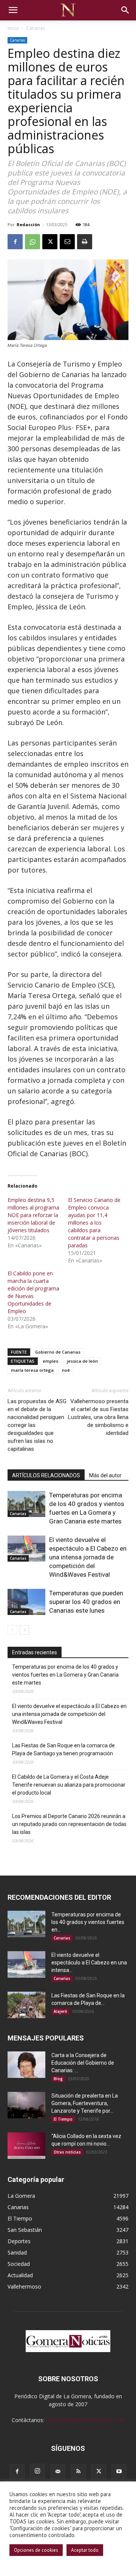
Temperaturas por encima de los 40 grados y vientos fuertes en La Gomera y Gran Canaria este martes (65, 1675)
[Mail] (58, 2472)
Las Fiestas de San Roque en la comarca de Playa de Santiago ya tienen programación (63, 1749)
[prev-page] (12, 1630)
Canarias (36, 28)
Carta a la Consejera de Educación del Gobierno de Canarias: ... (83, 2063)
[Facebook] (15, 242)
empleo (51, 1361)
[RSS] (78, 2472)
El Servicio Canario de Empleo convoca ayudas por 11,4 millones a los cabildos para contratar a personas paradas (94, 1223)
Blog (58, 2079)
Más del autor (105, 1475)
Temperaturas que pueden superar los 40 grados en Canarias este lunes (86, 1602)
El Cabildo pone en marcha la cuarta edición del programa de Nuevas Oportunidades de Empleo (33, 1292)
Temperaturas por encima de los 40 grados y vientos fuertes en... (88, 1922)
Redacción (28, 224)
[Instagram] (37, 2471)
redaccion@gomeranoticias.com (85, 2420)
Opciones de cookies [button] (36, 2550)
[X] (50, 242)
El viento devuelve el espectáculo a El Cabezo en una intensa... (89, 1963)
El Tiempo (63, 2119)
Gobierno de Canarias (58, 1352)
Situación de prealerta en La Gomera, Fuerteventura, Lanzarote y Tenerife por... (85, 2103)
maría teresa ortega (32, 1370)
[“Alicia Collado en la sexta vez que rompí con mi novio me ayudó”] (26, 2146)
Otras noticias (67, 2152)
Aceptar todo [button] (85, 2550)
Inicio (13, 28)
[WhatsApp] (32, 242)
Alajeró (60, 2011)
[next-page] (24, 1630)
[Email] (67, 242)
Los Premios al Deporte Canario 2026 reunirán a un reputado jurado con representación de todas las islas (69, 1824)
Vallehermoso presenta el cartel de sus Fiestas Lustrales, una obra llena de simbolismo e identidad (98, 1417)
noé (66, 1370)
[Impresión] (85, 242)
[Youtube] (119, 2472)
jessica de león (82, 1361)
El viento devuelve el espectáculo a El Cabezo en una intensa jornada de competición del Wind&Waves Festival (88, 1557)
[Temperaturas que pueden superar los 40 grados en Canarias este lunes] (26, 1602)
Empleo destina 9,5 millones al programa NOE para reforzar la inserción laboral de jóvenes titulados (33, 1215)
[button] (13, 10)
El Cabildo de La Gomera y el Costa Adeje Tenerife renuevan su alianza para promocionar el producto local (69, 1785)
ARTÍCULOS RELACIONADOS (46, 1475)
